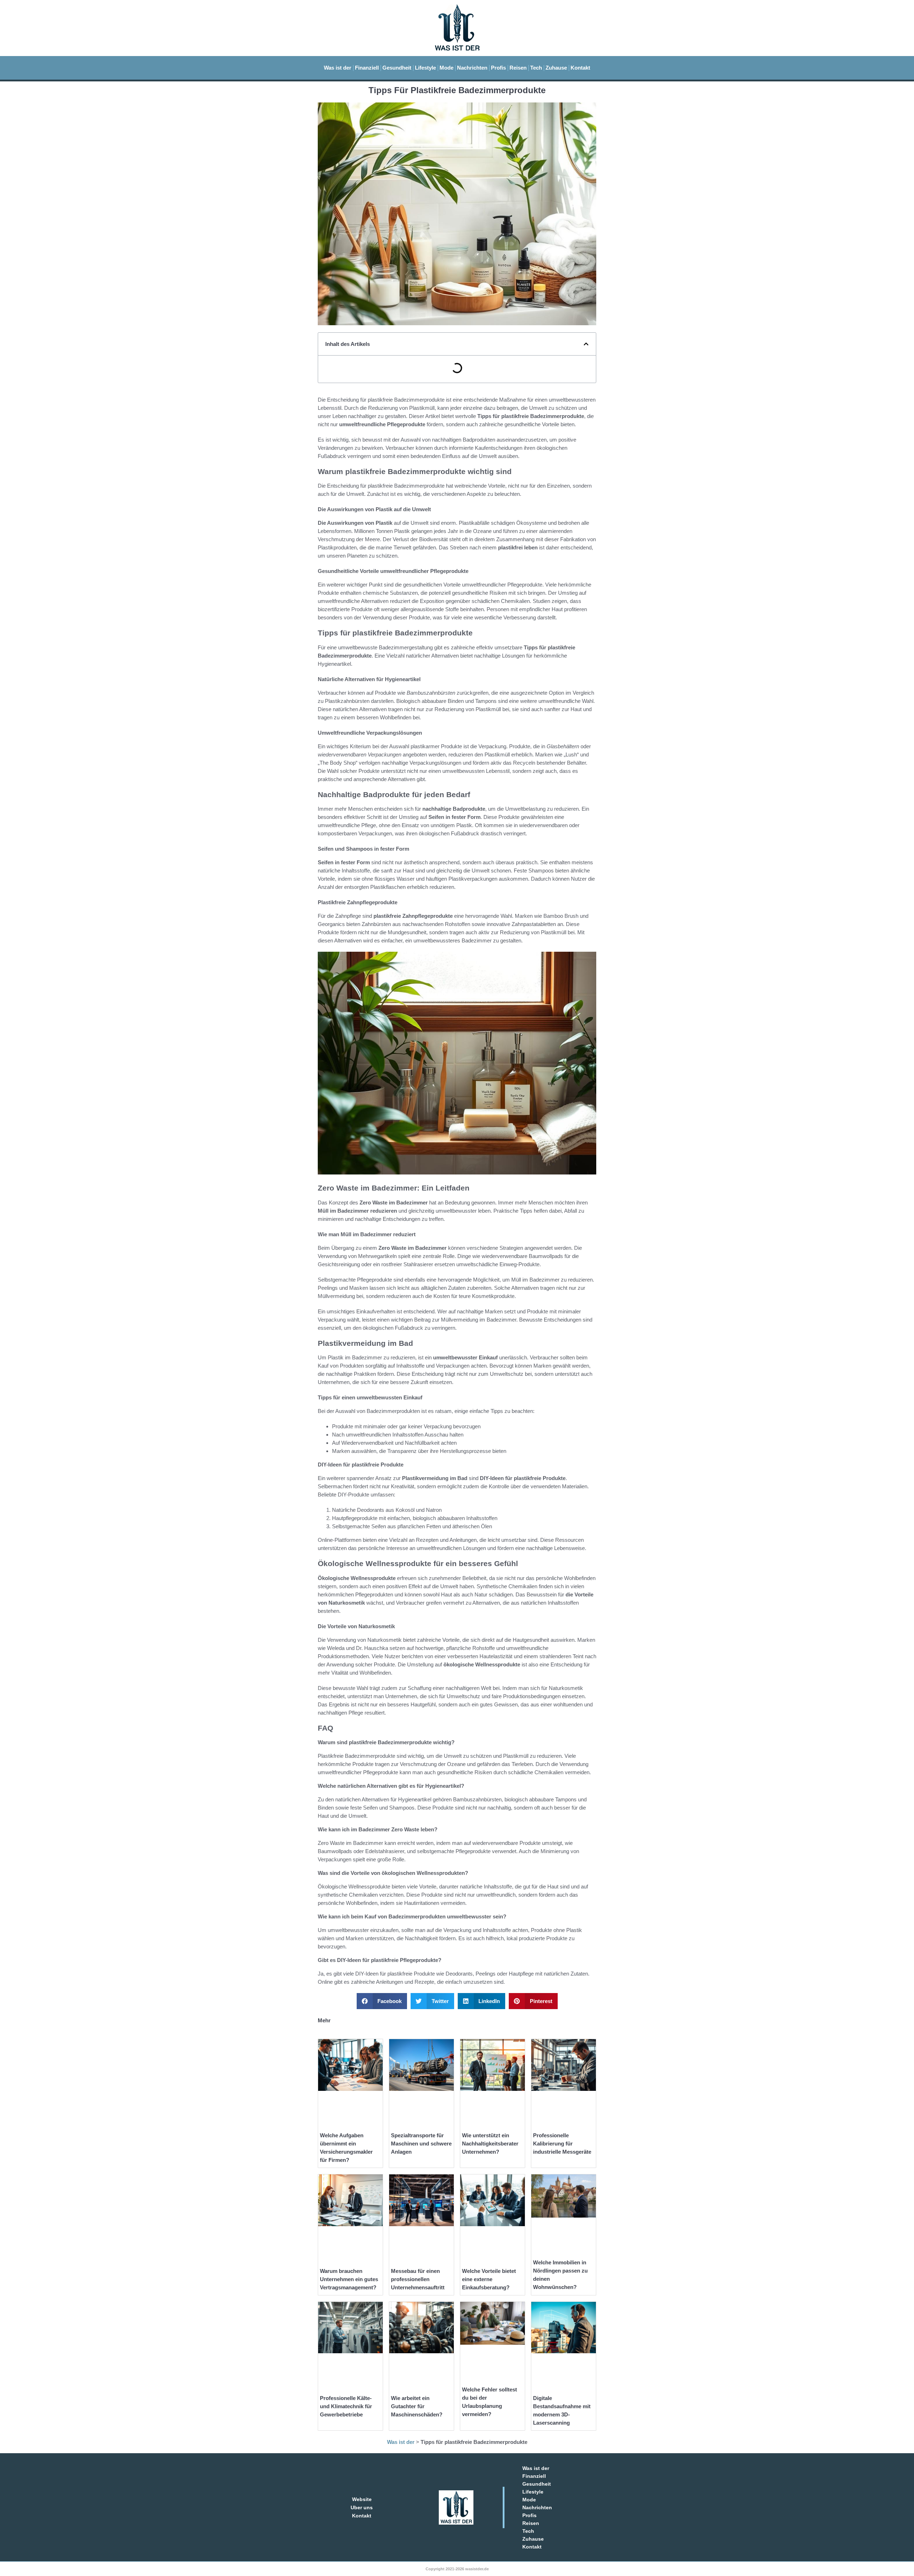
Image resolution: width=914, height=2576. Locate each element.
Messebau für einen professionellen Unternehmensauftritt (418, 2279)
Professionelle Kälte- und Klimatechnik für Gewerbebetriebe (346, 2406)
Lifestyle (425, 68)
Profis (498, 68)
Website (362, 2499)
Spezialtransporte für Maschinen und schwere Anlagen (421, 2144)
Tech (536, 68)
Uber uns (362, 2507)
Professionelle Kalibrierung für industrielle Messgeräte (562, 2144)
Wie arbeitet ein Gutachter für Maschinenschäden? (417, 2406)
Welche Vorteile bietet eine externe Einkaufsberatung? (489, 2279)
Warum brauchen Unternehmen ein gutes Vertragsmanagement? (349, 2279)
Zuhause (556, 68)
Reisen (518, 68)
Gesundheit (397, 68)
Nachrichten (472, 68)
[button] (586, 344)
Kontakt (580, 68)
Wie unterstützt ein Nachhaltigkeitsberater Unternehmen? (490, 2144)
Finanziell (367, 68)
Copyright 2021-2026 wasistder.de (457, 2569)
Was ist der (338, 68)
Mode (446, 68)
